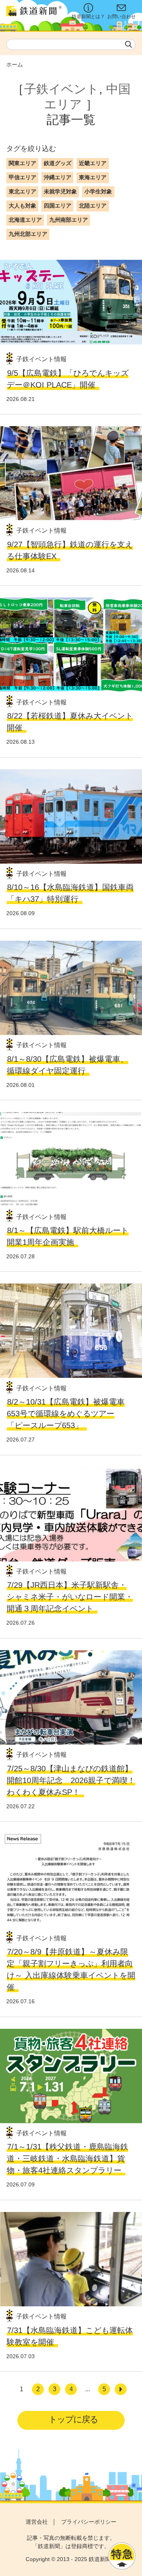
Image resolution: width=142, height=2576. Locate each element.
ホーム (15, 64)
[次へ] (121, 2389)
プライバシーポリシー (89, 2522)
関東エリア (22, 163)
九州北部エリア (28, 234)
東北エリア (22, 191)
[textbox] (71, 44)
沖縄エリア (58, 177)
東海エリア (93, 177)
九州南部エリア (69, 220)
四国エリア (58, 206)
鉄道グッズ (58, 163)
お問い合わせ (121, 17)
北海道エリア (25, 220)
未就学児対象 (60, 191)
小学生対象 (98, 191)
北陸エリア (93, 206)
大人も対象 (22, 206)
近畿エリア (93, 163)
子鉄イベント (62, 89)
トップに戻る (73, 2419)
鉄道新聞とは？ (88, 17)
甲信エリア (22, 177)
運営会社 (37, 2522)
